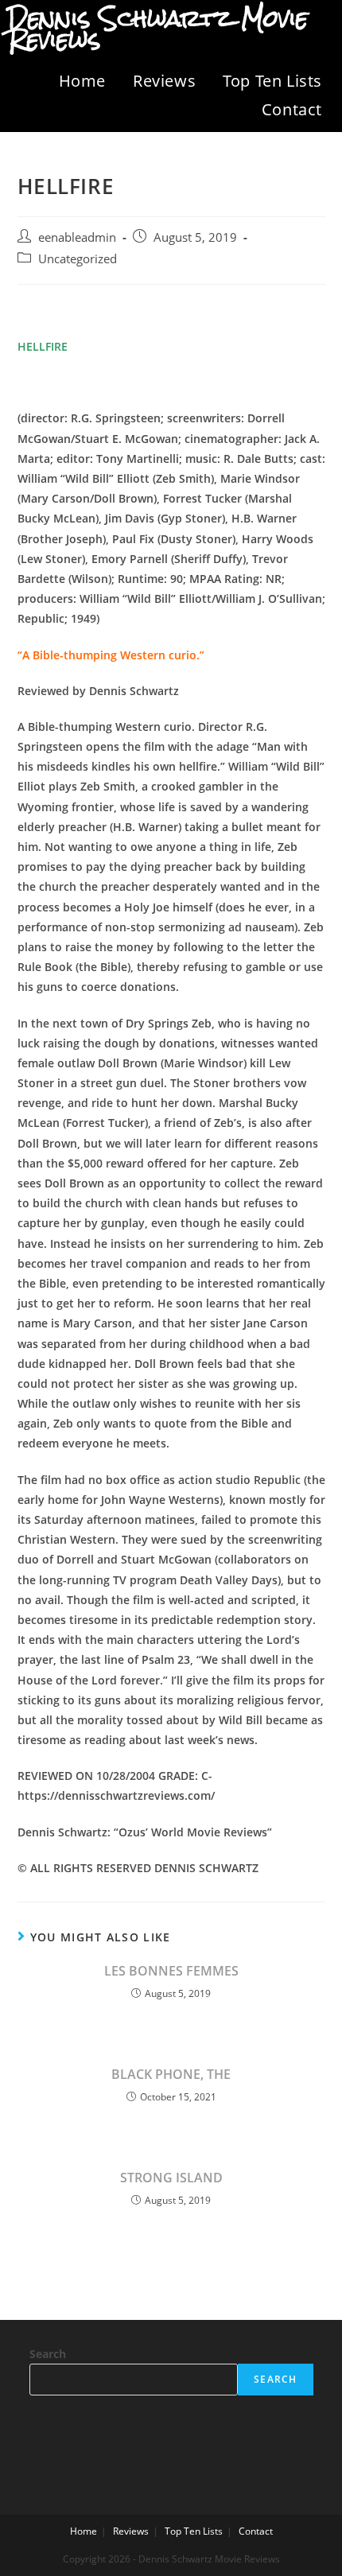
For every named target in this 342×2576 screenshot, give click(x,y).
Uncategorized (78, 259)
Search (48, 2354)
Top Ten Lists (272, 81)
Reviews (164, 81)
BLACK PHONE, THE (171, 2074)
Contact (292, 109)
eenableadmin (77, 237)
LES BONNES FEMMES (171, 1971)
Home (82, 81)
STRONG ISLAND (171, 2178)
